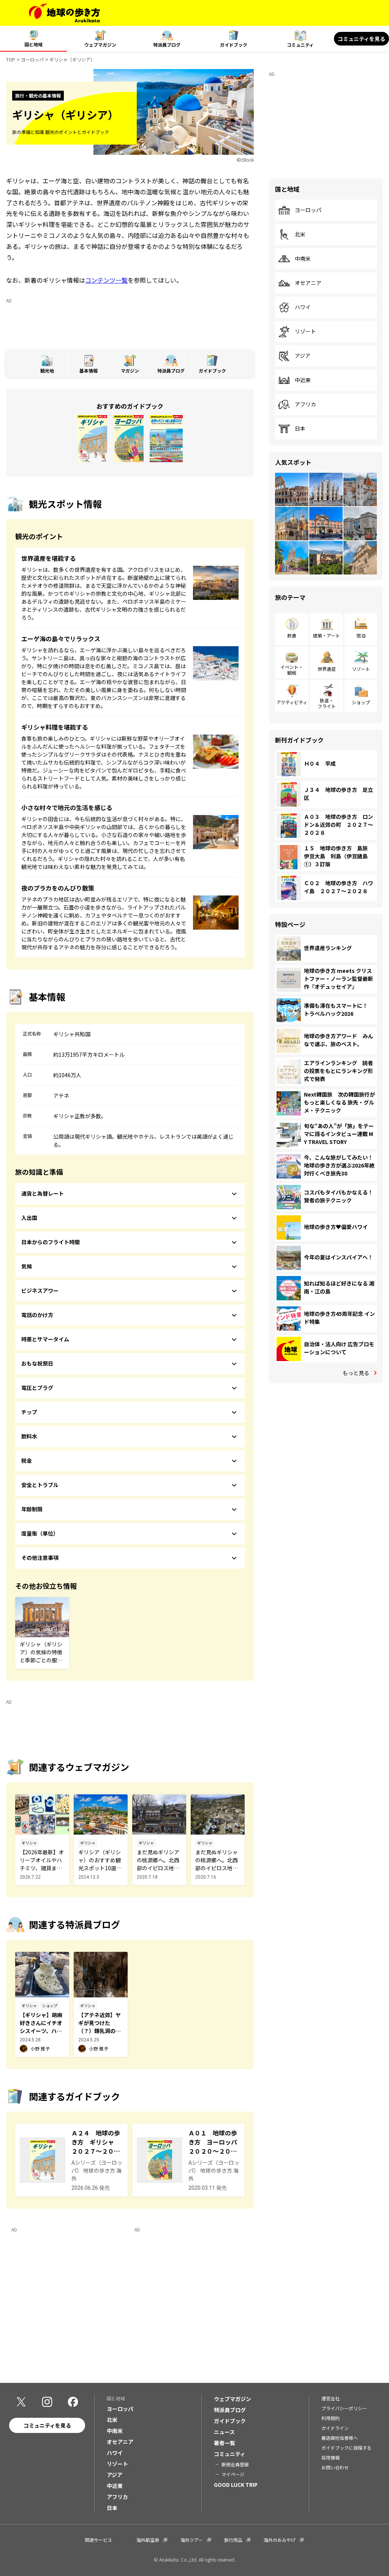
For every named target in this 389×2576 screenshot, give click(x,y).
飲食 (292, 635)
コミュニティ (300, 45)
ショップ (361, 702)
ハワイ (303, 307)
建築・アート (327, 635)
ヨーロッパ (32, 59)
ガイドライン (335, 2428)
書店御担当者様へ (340, 2438)
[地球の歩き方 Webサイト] (64, 13)
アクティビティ (292, 702)
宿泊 (361, 635)
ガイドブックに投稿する (346, 2448)
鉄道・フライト (327, 703)
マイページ (233, 2474)
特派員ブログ (167, 45)
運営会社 (330, 2398)
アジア (303, 356)
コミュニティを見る (361, 39)
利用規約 (330, 2418)
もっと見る (356, 1373)
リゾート (305, 332)
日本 (300, 429)
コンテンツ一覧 (106, 280)
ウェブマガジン (100, 45)
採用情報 (330, 2457)
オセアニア (308, 283)
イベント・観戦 (292, 670)
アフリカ (305, 404)
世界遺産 (327, 669)
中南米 (303, 259)
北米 (300, 234)
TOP (11, 59)
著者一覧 (225, 2443)
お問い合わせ (335, 2467)
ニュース (224, 2432)
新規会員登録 (235, 2464)
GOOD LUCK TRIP (236, 2485)
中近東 (303, 380)
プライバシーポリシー (344, 2408)
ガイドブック (234, 45)
